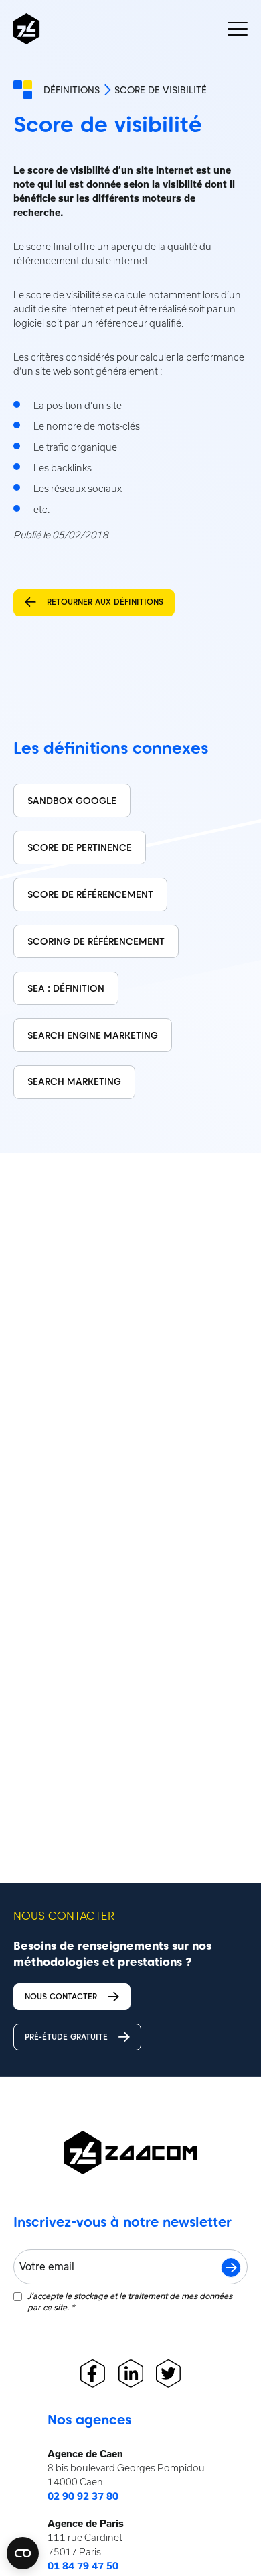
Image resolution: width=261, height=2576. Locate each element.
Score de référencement (90, 894)
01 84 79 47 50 (83, 2566)
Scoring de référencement (96, 941)
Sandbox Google (72, 801)
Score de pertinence (80, 847)
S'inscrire (231, 2268)
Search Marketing (74, 1081)
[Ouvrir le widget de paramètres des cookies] (23, 2553)
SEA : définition (66, 988)
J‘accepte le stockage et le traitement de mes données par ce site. (130, 2302)
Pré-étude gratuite (66, 2037)
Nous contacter (61, 1996)
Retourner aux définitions (105, 602)
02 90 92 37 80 (83, 2496)
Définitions (72, 90)
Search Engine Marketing (93, 1035)
